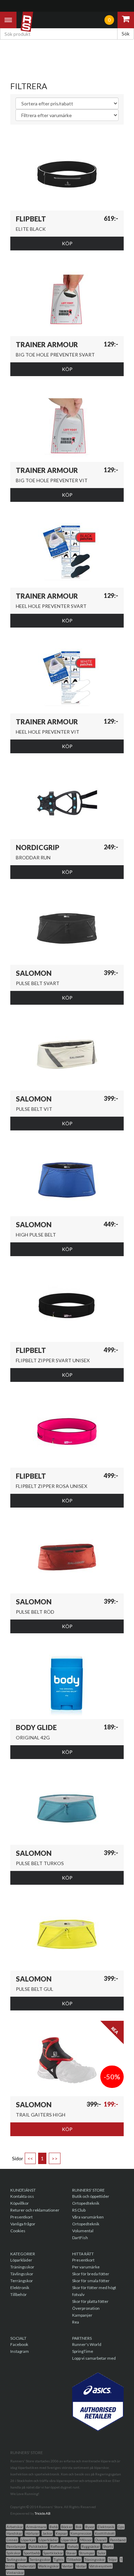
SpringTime (83, 2351)
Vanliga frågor (23, 2224)
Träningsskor (22, 2267)
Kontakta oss (22, 2196)
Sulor (102, 2553)
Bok (79, 2527)
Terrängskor (22, 2281)
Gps (121, 2527)
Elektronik (20, 2288)
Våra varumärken (88, 2217)
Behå (54, 2527)
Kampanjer (82, 2315)
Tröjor (113, 2559)
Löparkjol (28, 2540)
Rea (76, 2322)
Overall (101, 2540)
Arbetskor (15, 2527)
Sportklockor (53, 2553)
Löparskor (69, 2540)
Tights (59, 2559)
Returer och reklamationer (35, 2210)
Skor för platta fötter (90, 2301)
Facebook (19, 2344)
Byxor (90, 2527)
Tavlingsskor (16, 2559)
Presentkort (21, 2217)
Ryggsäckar (91, 2546)
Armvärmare (36, 2527)
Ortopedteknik (86, 2203)
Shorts (108, 2546)
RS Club (79, 2210)
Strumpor (87, 2553)
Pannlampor (16, 2546)
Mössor (86, 2540)
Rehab (73, 2546)
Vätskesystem (101, 2566)
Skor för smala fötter (91, 2281)
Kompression (81, 2533)
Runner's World (87, 2344)
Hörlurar (32, 2533)
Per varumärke (86, 2267)
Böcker (67, 2527)
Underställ (26, 2566)
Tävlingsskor (22, 2274)
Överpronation (86, 2308)
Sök (126, 34)
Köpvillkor (20, 2203)
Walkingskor (49, 2566)
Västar (81, 2566)
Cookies (18, 2231)
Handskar (14, 2533)
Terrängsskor (40, 2559)
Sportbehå (32, 2553)
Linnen (12, 2540)
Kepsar (61, 2533)
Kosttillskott (105, 2533)
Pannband (118, 2540)
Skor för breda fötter (91, 2274)
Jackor (47, 2533)
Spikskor (13, 2553)
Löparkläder (21, 2260)
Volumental (83, 2231)
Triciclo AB (43, 2513)
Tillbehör (19, 2294)
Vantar (67, 2566)
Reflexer (57, 2546)
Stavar (71, 2553)
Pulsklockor (38, 2546)
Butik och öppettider (91, 2196)
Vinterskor (15, 2573)
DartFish (80, 2238)
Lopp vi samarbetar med (94, 2358)
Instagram (20, 2351)
